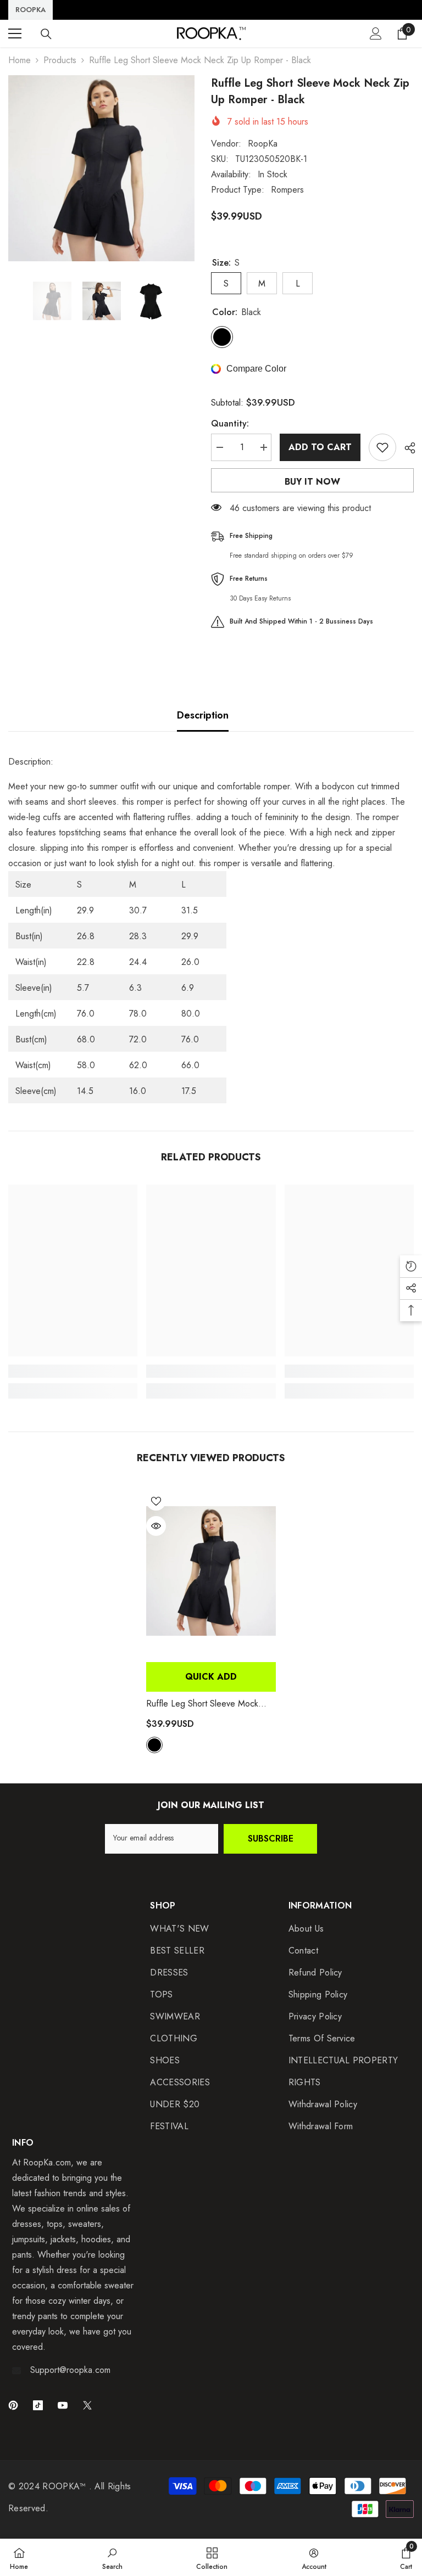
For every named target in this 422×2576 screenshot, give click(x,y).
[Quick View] (156, 1526)
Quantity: (230, 423)
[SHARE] (406, 448)
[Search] (46, 34)
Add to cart (320, 447)
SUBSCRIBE (271, 1839)
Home (20, 60)
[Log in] (376, 33)
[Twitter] (87, 2405)
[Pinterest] (13, 2405)
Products (60, 60)
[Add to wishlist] (382, 447)
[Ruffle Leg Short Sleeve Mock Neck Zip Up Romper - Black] (211, 1571)
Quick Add (211, 1677)
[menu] (15, 33)
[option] (101, 168)
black (154, 1745)
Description (203, 715)
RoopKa (263, 144)
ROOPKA (30, 10)
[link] (73, 1371)
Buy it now (312, 482)
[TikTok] (38, 2405)
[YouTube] (63, 2405)
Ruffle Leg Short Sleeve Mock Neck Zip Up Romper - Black (202, 1704)
